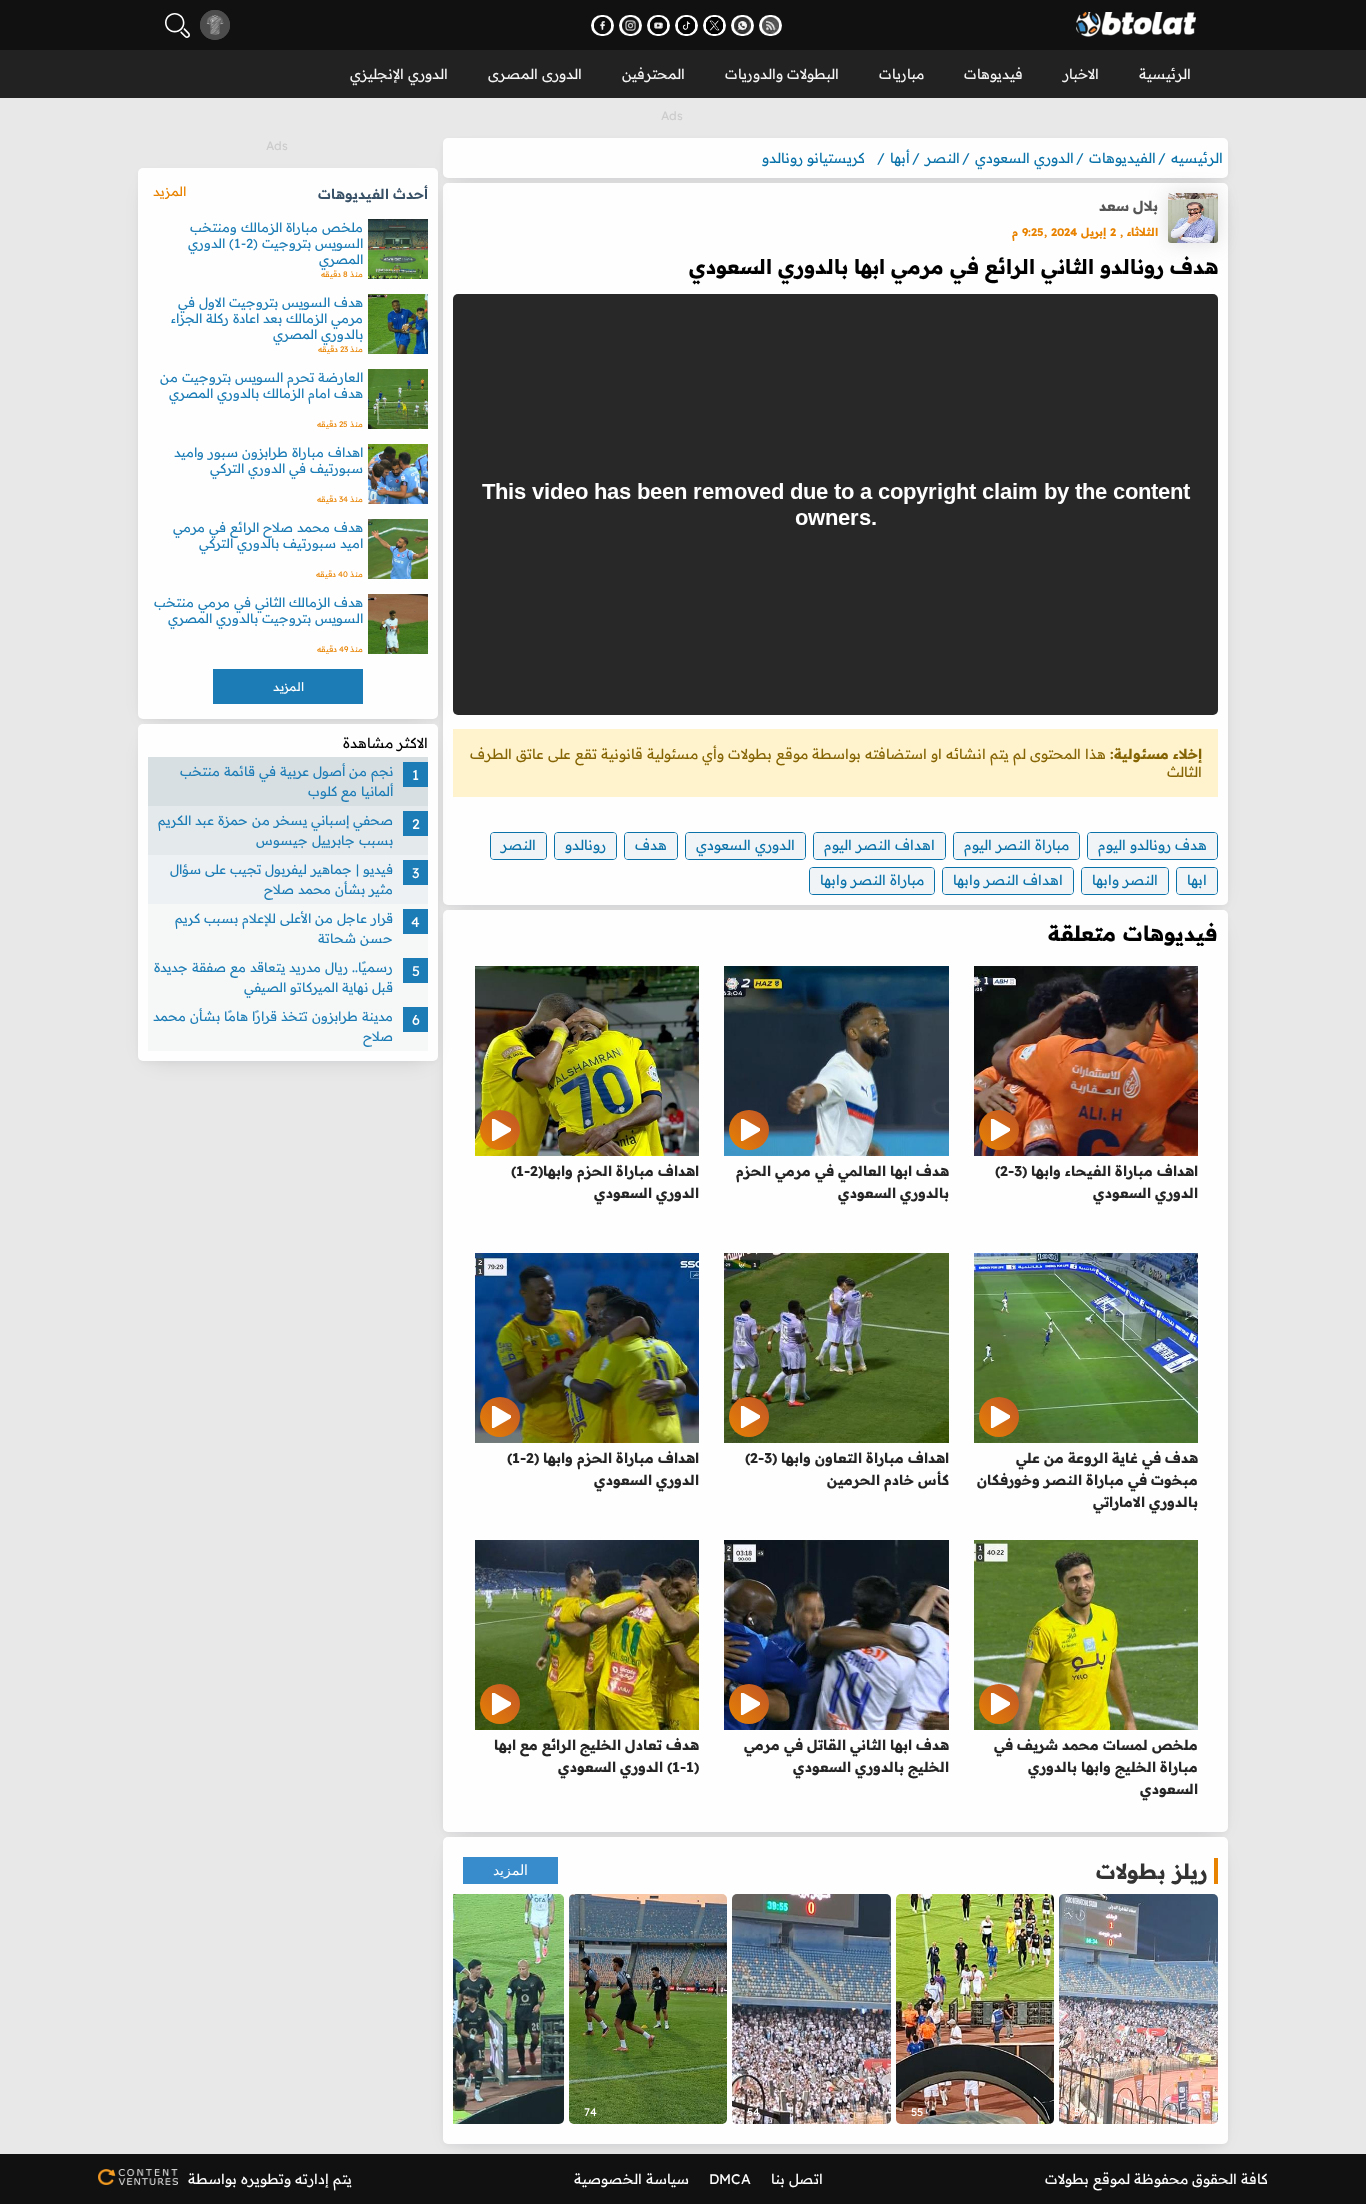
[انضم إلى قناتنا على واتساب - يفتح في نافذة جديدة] (742, 25)
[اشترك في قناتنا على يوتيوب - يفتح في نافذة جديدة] (658, 25)
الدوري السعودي (745, 845)
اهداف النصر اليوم (879, 845)
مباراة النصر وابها (872, 880)
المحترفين (653, 74)
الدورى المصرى (535, 74)
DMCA (730, 2179)
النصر (518, 845)
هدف (651, 845)
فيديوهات (993, 74)
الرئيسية (1165, 74)
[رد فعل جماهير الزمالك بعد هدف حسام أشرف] (811, 2009)
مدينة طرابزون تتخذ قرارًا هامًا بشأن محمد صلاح (273, 1026)
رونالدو (585, 845)
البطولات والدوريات (782, 74)
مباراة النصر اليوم (1016, 845)
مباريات (901, 74)
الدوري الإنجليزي (399, 74)
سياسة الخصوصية (631, 2179)
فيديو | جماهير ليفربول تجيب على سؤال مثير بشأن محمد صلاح (281, 879)
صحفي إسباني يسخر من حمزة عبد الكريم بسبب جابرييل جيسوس (275, 830)
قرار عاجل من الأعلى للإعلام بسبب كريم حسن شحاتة (284, 928)
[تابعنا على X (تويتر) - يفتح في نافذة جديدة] (714, 25)
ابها (1197, 880)
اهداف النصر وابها (1008, 880)
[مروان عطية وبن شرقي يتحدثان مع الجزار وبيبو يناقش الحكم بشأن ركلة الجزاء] (484, 2009)
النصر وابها (1125, 880)
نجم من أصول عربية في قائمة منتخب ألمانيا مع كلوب (286, 781)
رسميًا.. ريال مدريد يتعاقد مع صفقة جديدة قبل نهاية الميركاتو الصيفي (273, 977)
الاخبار (1081, 74)
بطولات (1067, 2179)
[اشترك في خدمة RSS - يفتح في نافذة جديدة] (770, 25)
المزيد (510, 1870)
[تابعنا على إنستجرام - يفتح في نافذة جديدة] (630, 25)
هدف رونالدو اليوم (1152, 845)
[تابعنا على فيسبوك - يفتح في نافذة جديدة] (602, 25)
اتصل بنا (797, 2179)
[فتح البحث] (177, 25)
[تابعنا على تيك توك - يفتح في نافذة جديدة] (686, 25)
